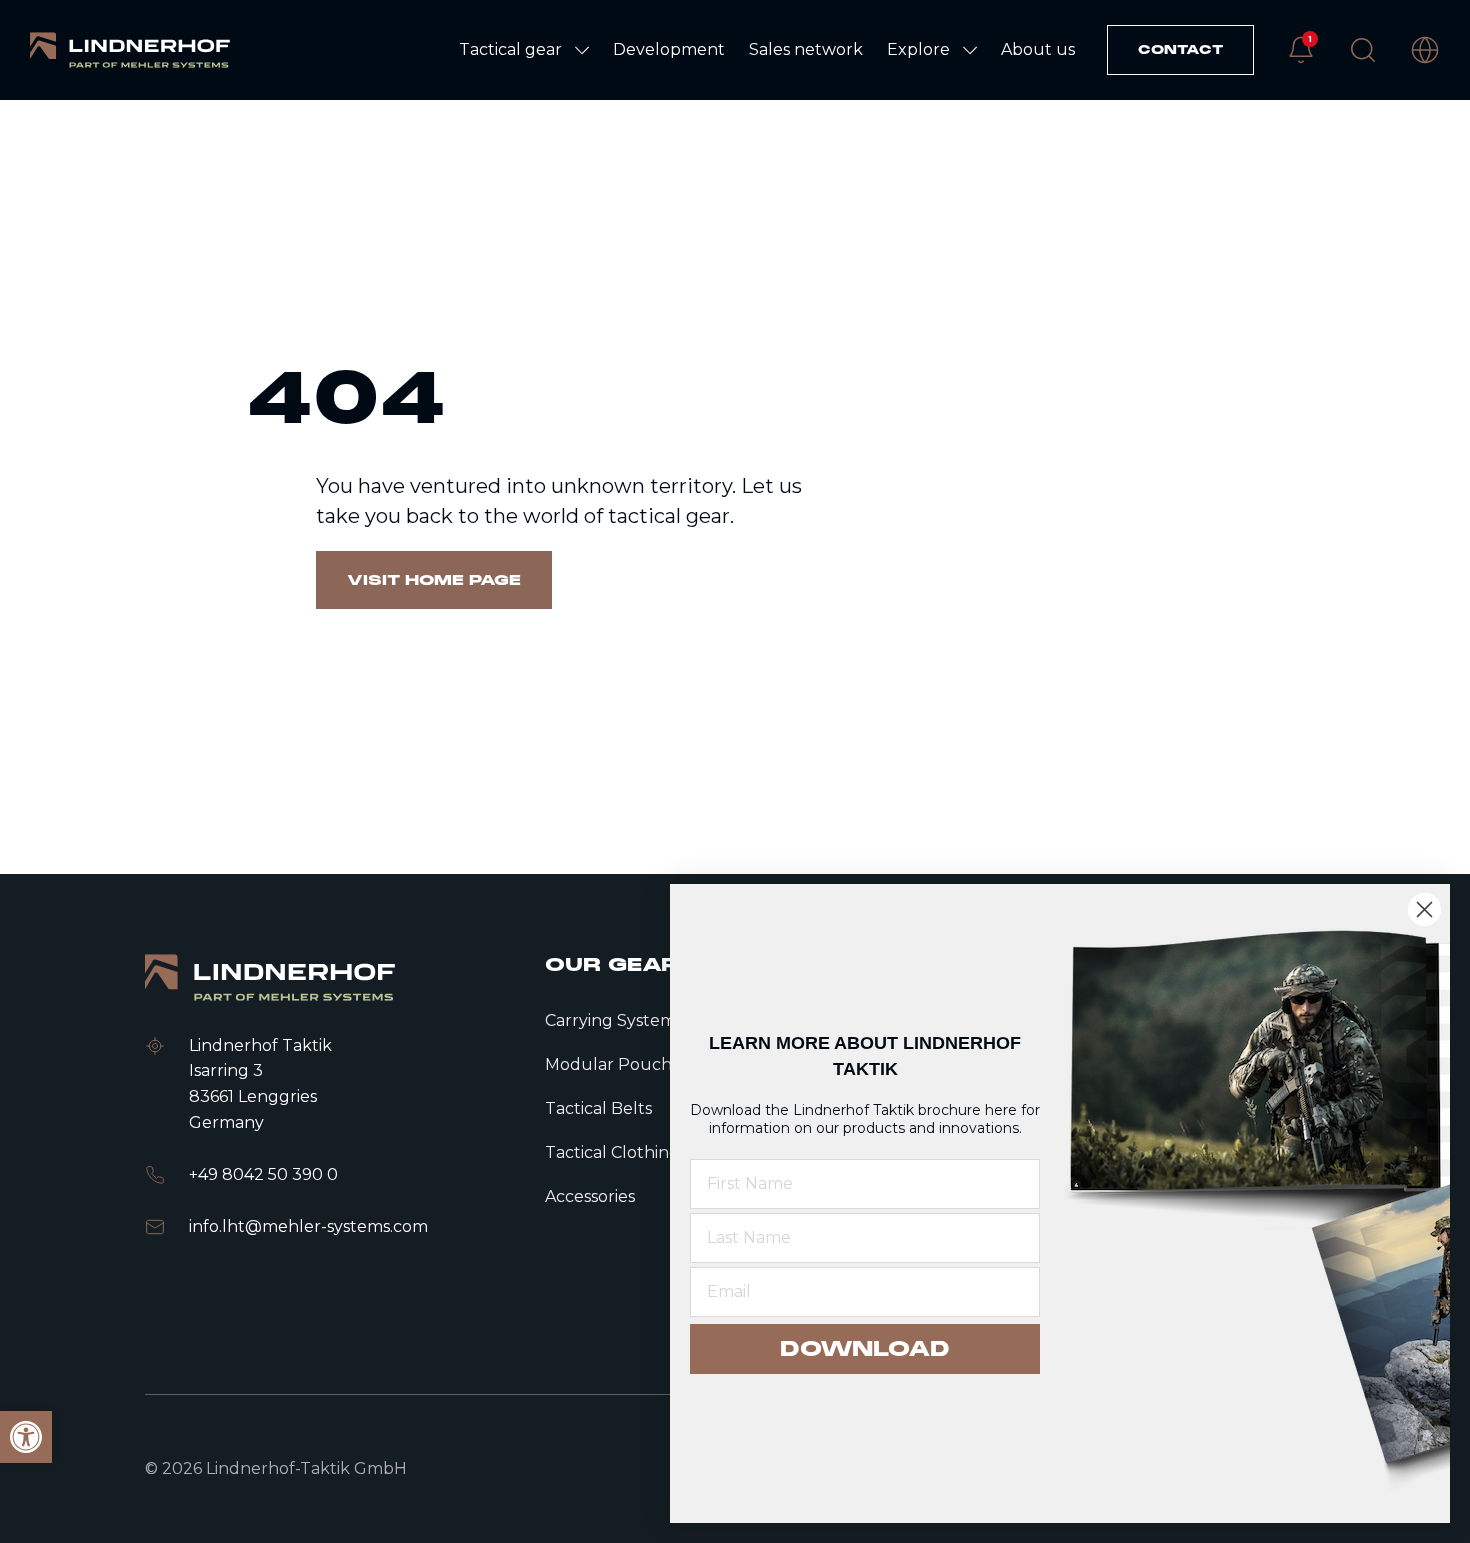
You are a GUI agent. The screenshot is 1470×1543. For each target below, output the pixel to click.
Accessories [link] (590, 1196)
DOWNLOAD (865, 1349)
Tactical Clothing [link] (612, 1152)
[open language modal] (1425, 50)
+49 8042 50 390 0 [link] (263, 1174)
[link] (130, 50)
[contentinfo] (735, 487)
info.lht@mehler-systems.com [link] (308, 1226)
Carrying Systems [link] (614, 1020)
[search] (1363, 50)
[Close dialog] (1424, 909)
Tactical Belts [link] (598, 1108)
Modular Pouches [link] (617, 1064)
